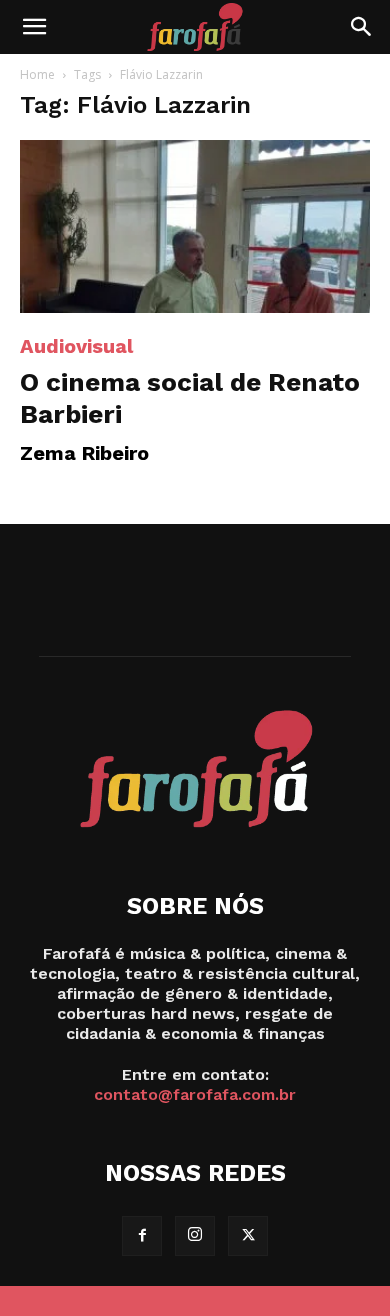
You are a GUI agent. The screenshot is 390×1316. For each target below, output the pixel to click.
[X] (248, 1236)
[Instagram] (195, 1236)
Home (37, 74)
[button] (34, 27)
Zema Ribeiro (84, 453)
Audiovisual (76, 346)
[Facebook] (142, 1236)
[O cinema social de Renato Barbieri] (195, 226)
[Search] (362, 27)
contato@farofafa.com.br (195, 1094)
